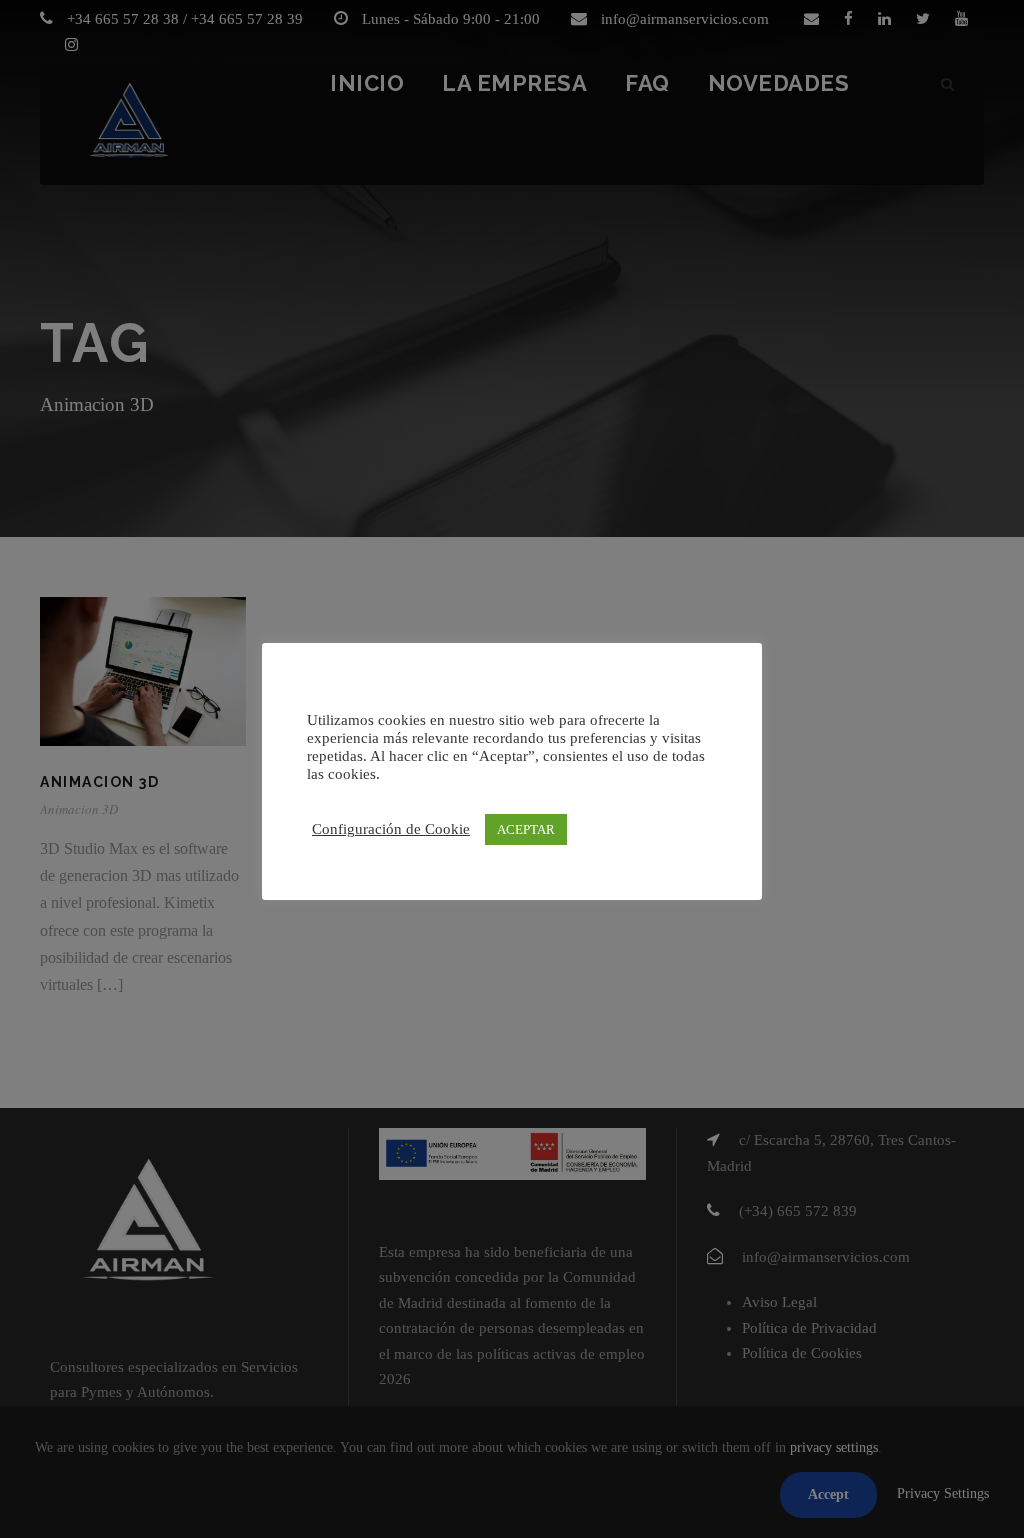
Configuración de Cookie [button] (391, 829)
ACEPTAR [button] (526, 829)
